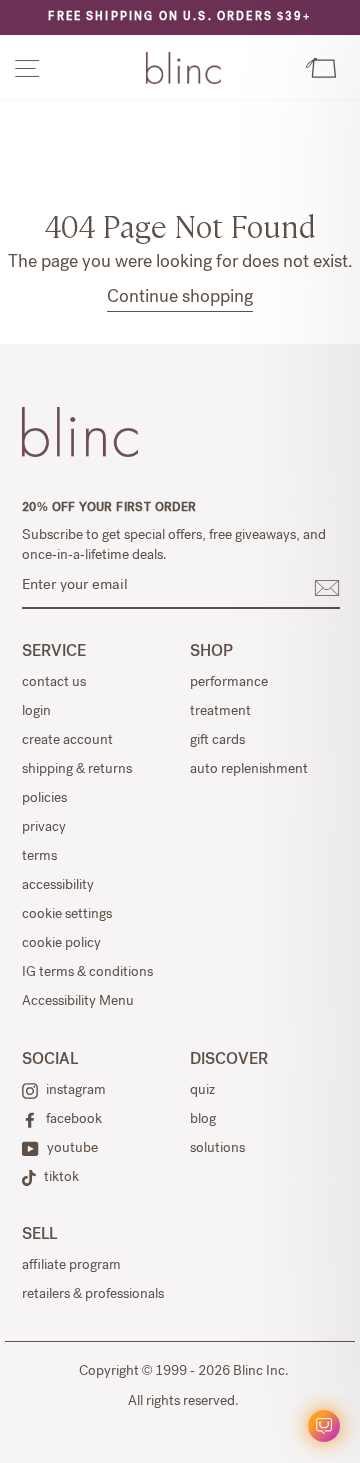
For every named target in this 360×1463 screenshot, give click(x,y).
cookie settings (67, 915)
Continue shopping (180, 298)
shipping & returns (77, 770)
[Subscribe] (327, 588)
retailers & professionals (93, 1295)
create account (67, 741)
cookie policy (61, 944)
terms (39, 857)
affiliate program (71, 1266)
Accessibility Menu (78, 1002)
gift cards (217, 741)
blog (203, 1120)
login (36, 712)
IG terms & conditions (87, 973)
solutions (217, 1149)
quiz (202, 1091)
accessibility (58, 886)
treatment (220, 712)
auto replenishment (249, 770)
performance (229, 683)
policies (44, 799)
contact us (54, 683)
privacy (44, 828)
